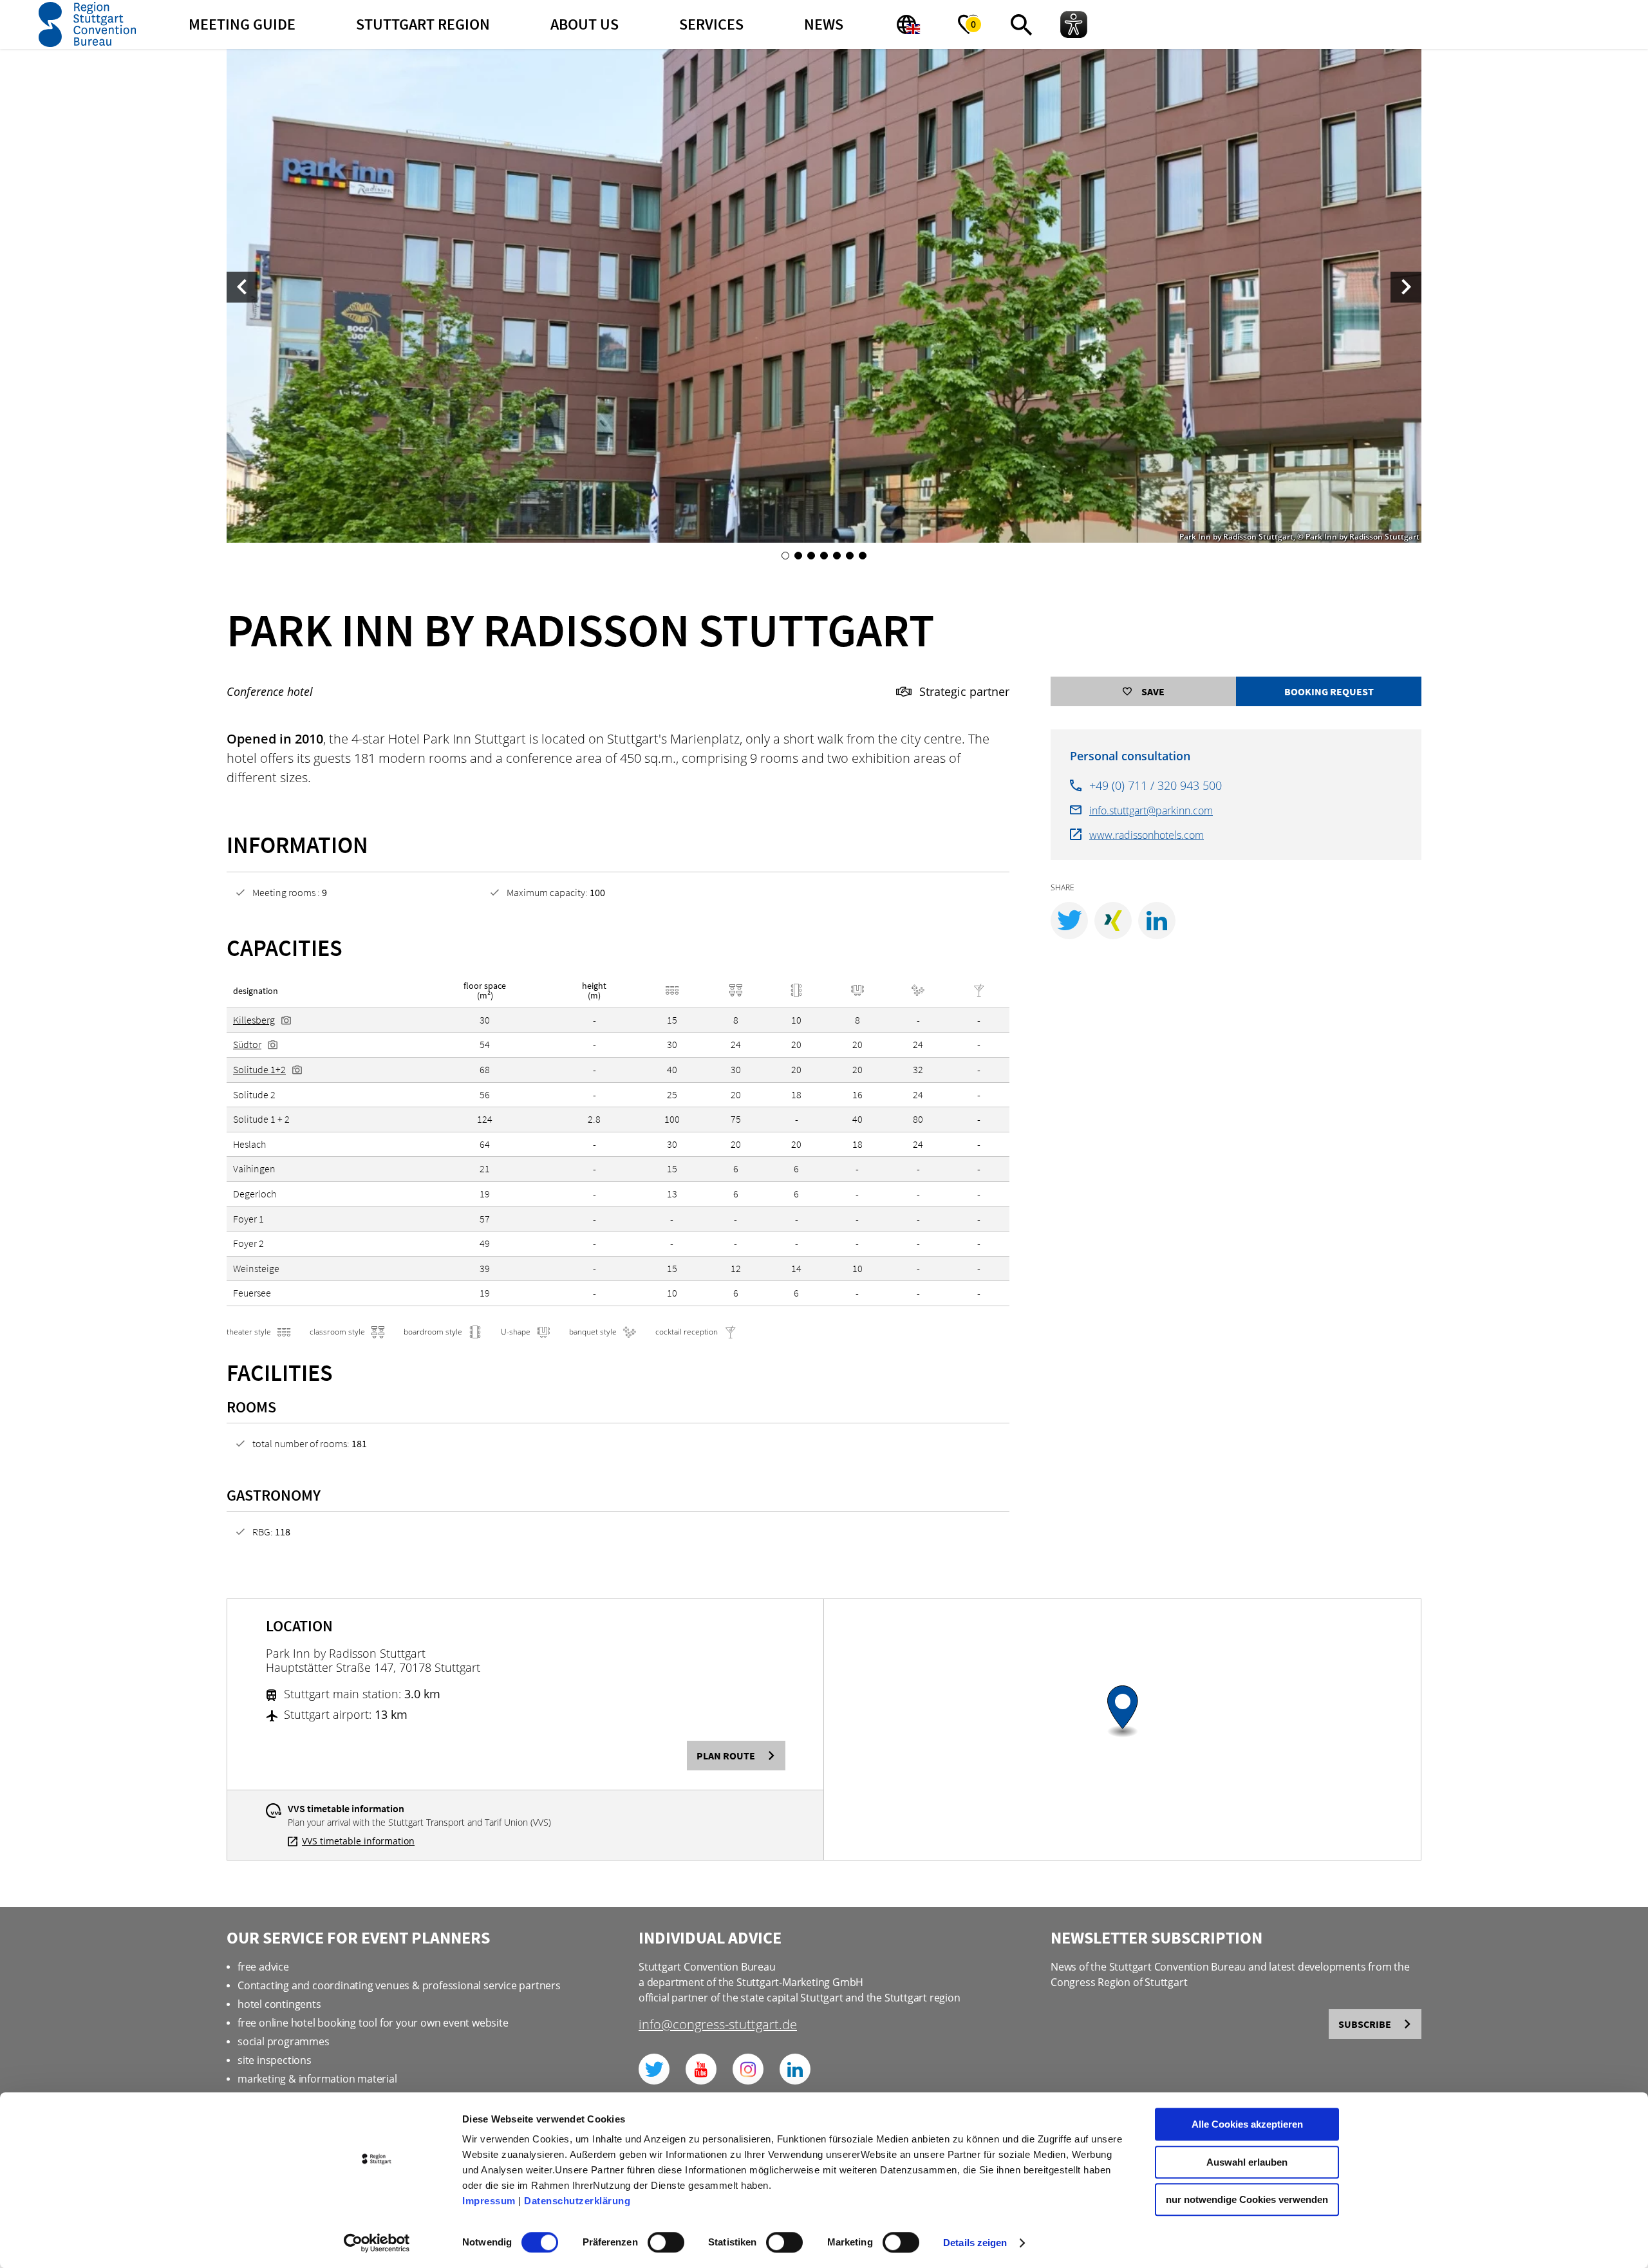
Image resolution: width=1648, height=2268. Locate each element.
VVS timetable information (358, 1841)
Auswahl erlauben (1247, 2162)
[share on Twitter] (1069, 921)
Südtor (247, 1044)
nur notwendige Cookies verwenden (1247, 2199)
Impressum (489, 2201)
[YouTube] (701, 2069)
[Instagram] (748, 2069)
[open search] (1021, 24)
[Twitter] (654, 2069)
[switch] (666, 2242)
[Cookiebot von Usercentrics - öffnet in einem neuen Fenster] (377, 2243)
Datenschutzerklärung (577, 2201)
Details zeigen (975, 2243)
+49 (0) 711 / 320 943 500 (1156, 785)
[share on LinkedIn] (1157, 921)
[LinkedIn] (795, 2069)
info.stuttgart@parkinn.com (1151, 811)
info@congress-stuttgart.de (718, 2026)
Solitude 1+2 (259, 1069)
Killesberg (254, 1020)
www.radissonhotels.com (1147, 835)
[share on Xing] (1113, 921)
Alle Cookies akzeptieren (1247, 2124)
